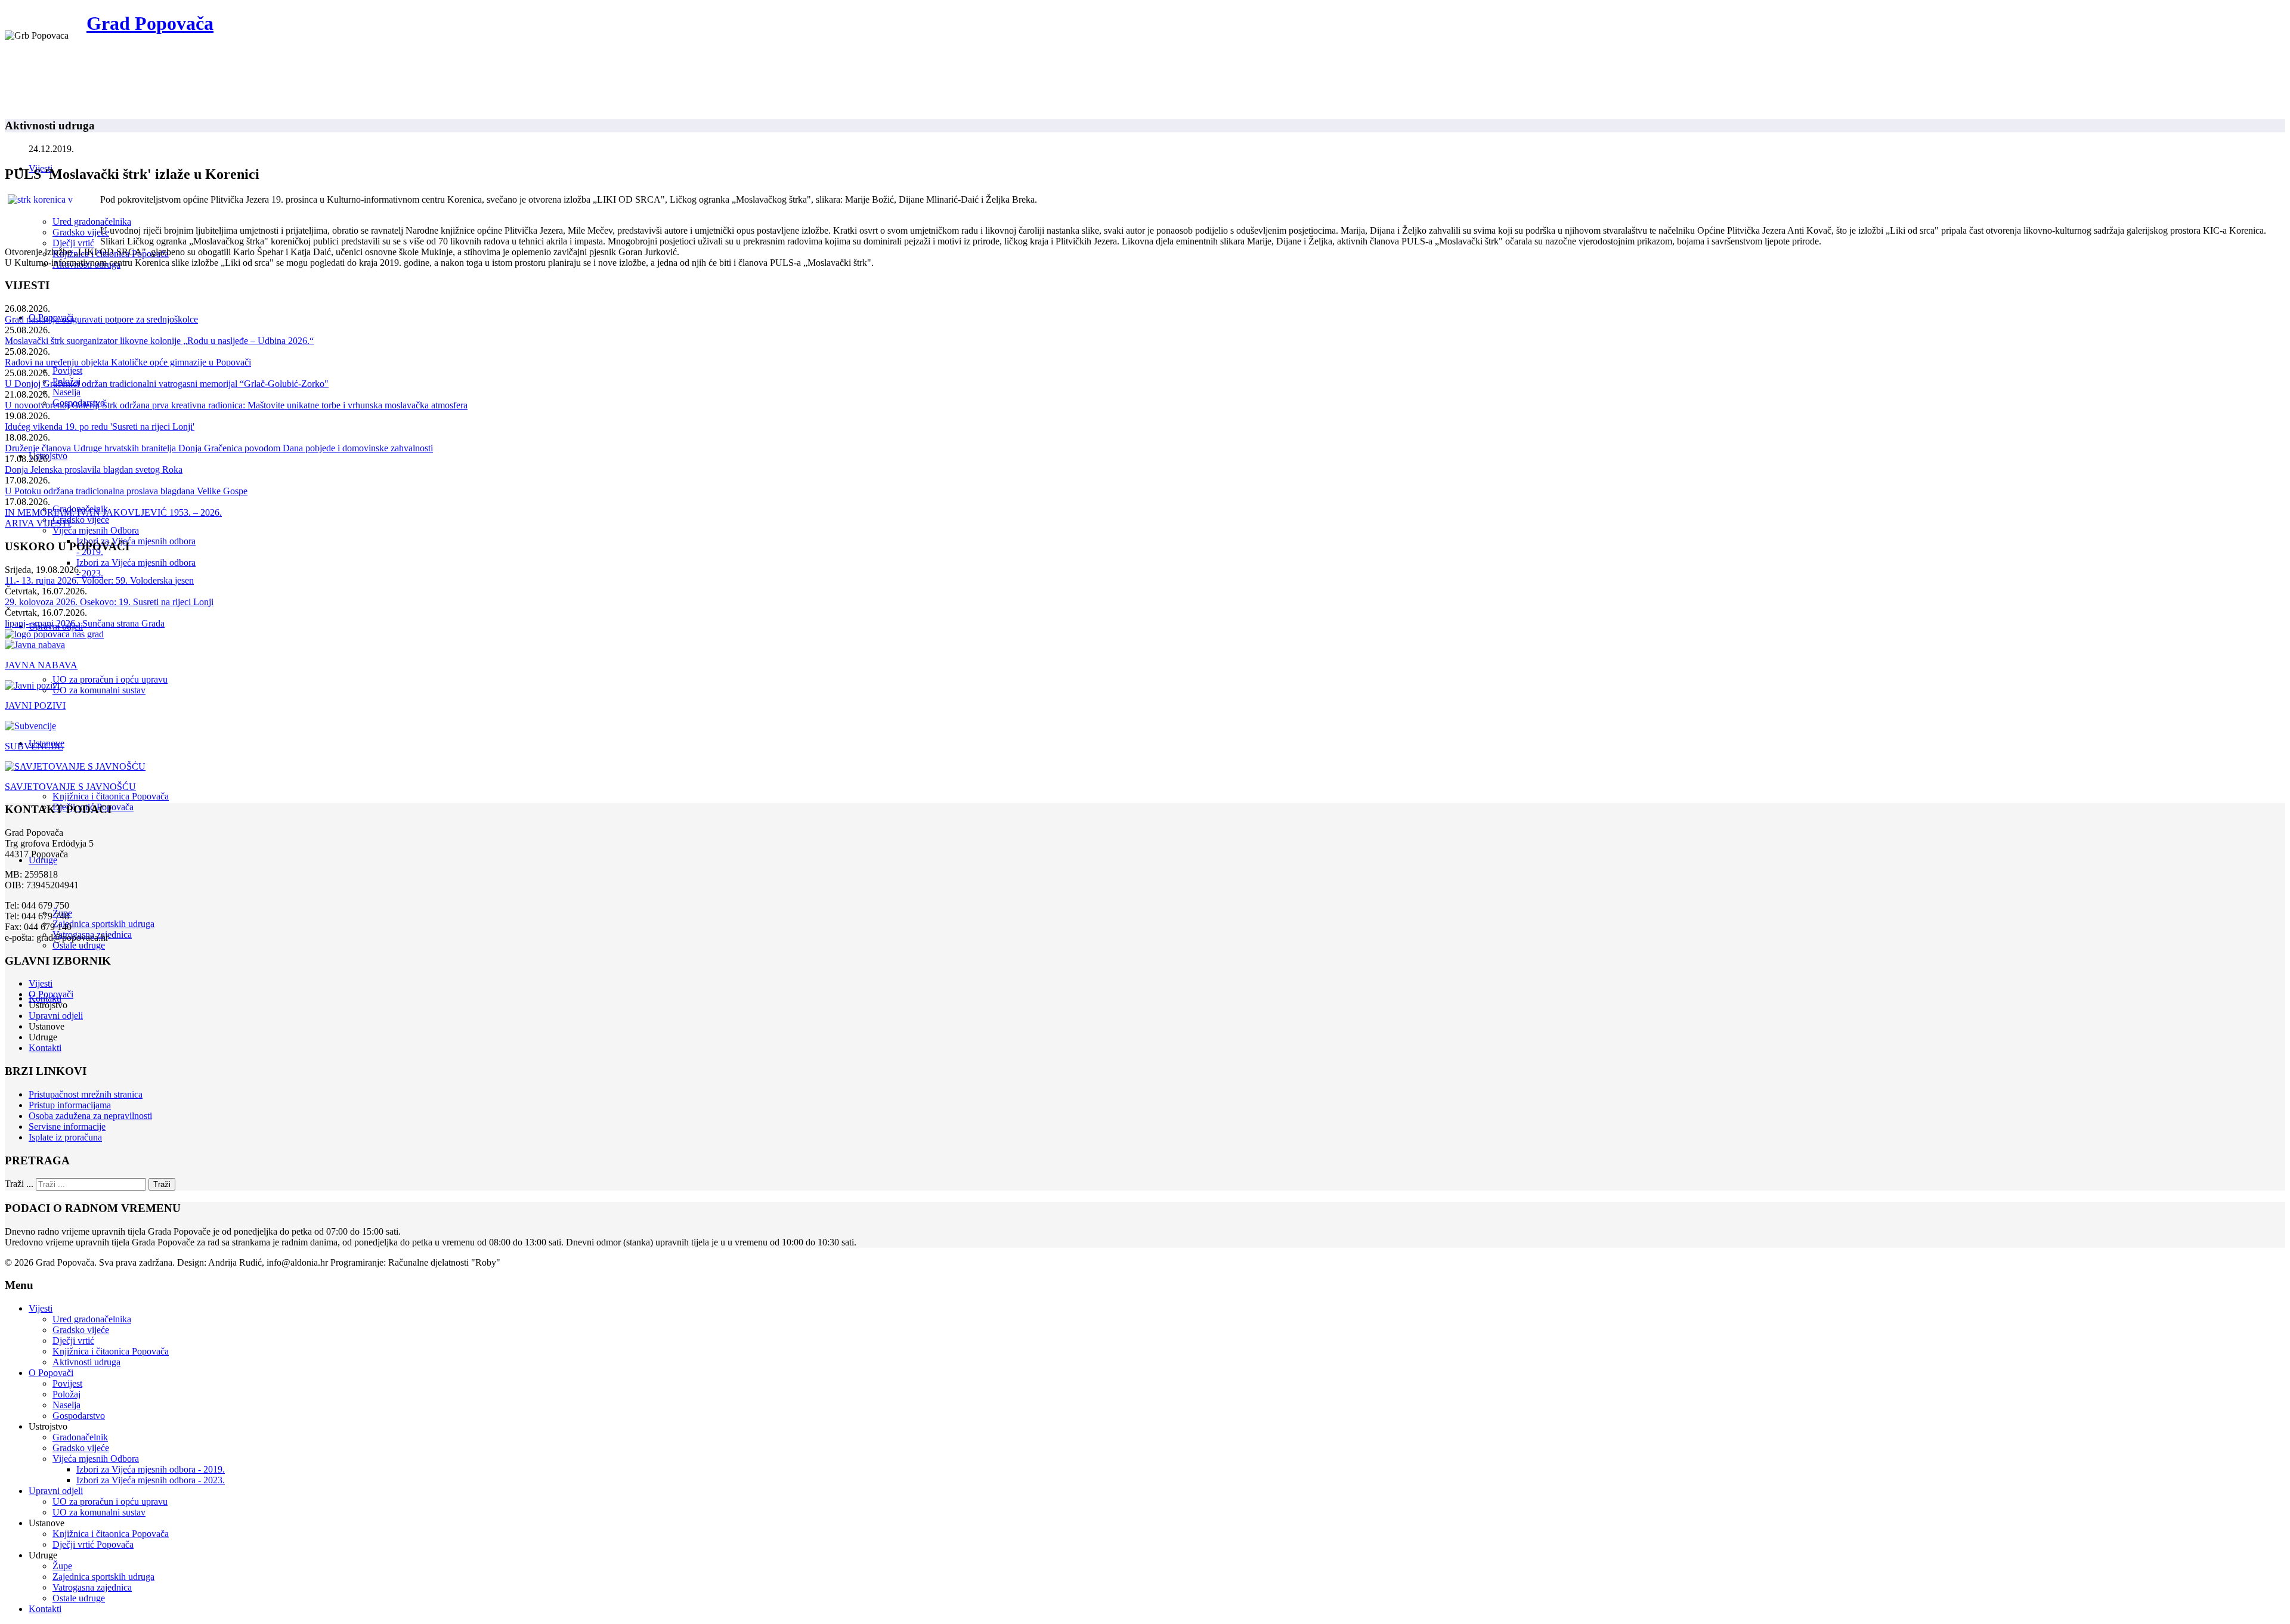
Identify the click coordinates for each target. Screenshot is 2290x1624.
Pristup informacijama (70, 1105)
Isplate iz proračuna (65, 1137)
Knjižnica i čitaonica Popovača (111, 796)
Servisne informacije (67, 1126)
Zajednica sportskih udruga (103, 924)
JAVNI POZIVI (35, 706)
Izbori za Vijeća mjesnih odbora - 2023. (151, 1480)
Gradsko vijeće (81, 232)
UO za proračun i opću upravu (110, 679)
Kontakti (45, 1048)
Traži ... (19, 1184)
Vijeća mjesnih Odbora (96, 530)
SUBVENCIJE (34, 746)
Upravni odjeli (56, 1016)
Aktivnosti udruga (86, 1362)
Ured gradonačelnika (92, 221)
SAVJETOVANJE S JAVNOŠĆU (70, 787)
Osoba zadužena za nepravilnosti (90, 1116)
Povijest (67, 371)
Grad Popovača (150, 23)
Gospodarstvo (79, 1416)
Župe (62, 1566)
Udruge (43, 860)
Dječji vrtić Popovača (93, 1544)
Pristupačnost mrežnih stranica (86, 1094)
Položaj (66, 1394)
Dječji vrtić (73, 243)
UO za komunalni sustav (99, 690)
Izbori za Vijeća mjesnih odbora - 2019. (151, 1469)
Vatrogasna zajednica (92, 1587)
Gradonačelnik (80, 1437)
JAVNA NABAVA (41, 665)
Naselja (66, 392)
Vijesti (41, 983)
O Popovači (51, 994)
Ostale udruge (79, 945)
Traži (162, 1184)
